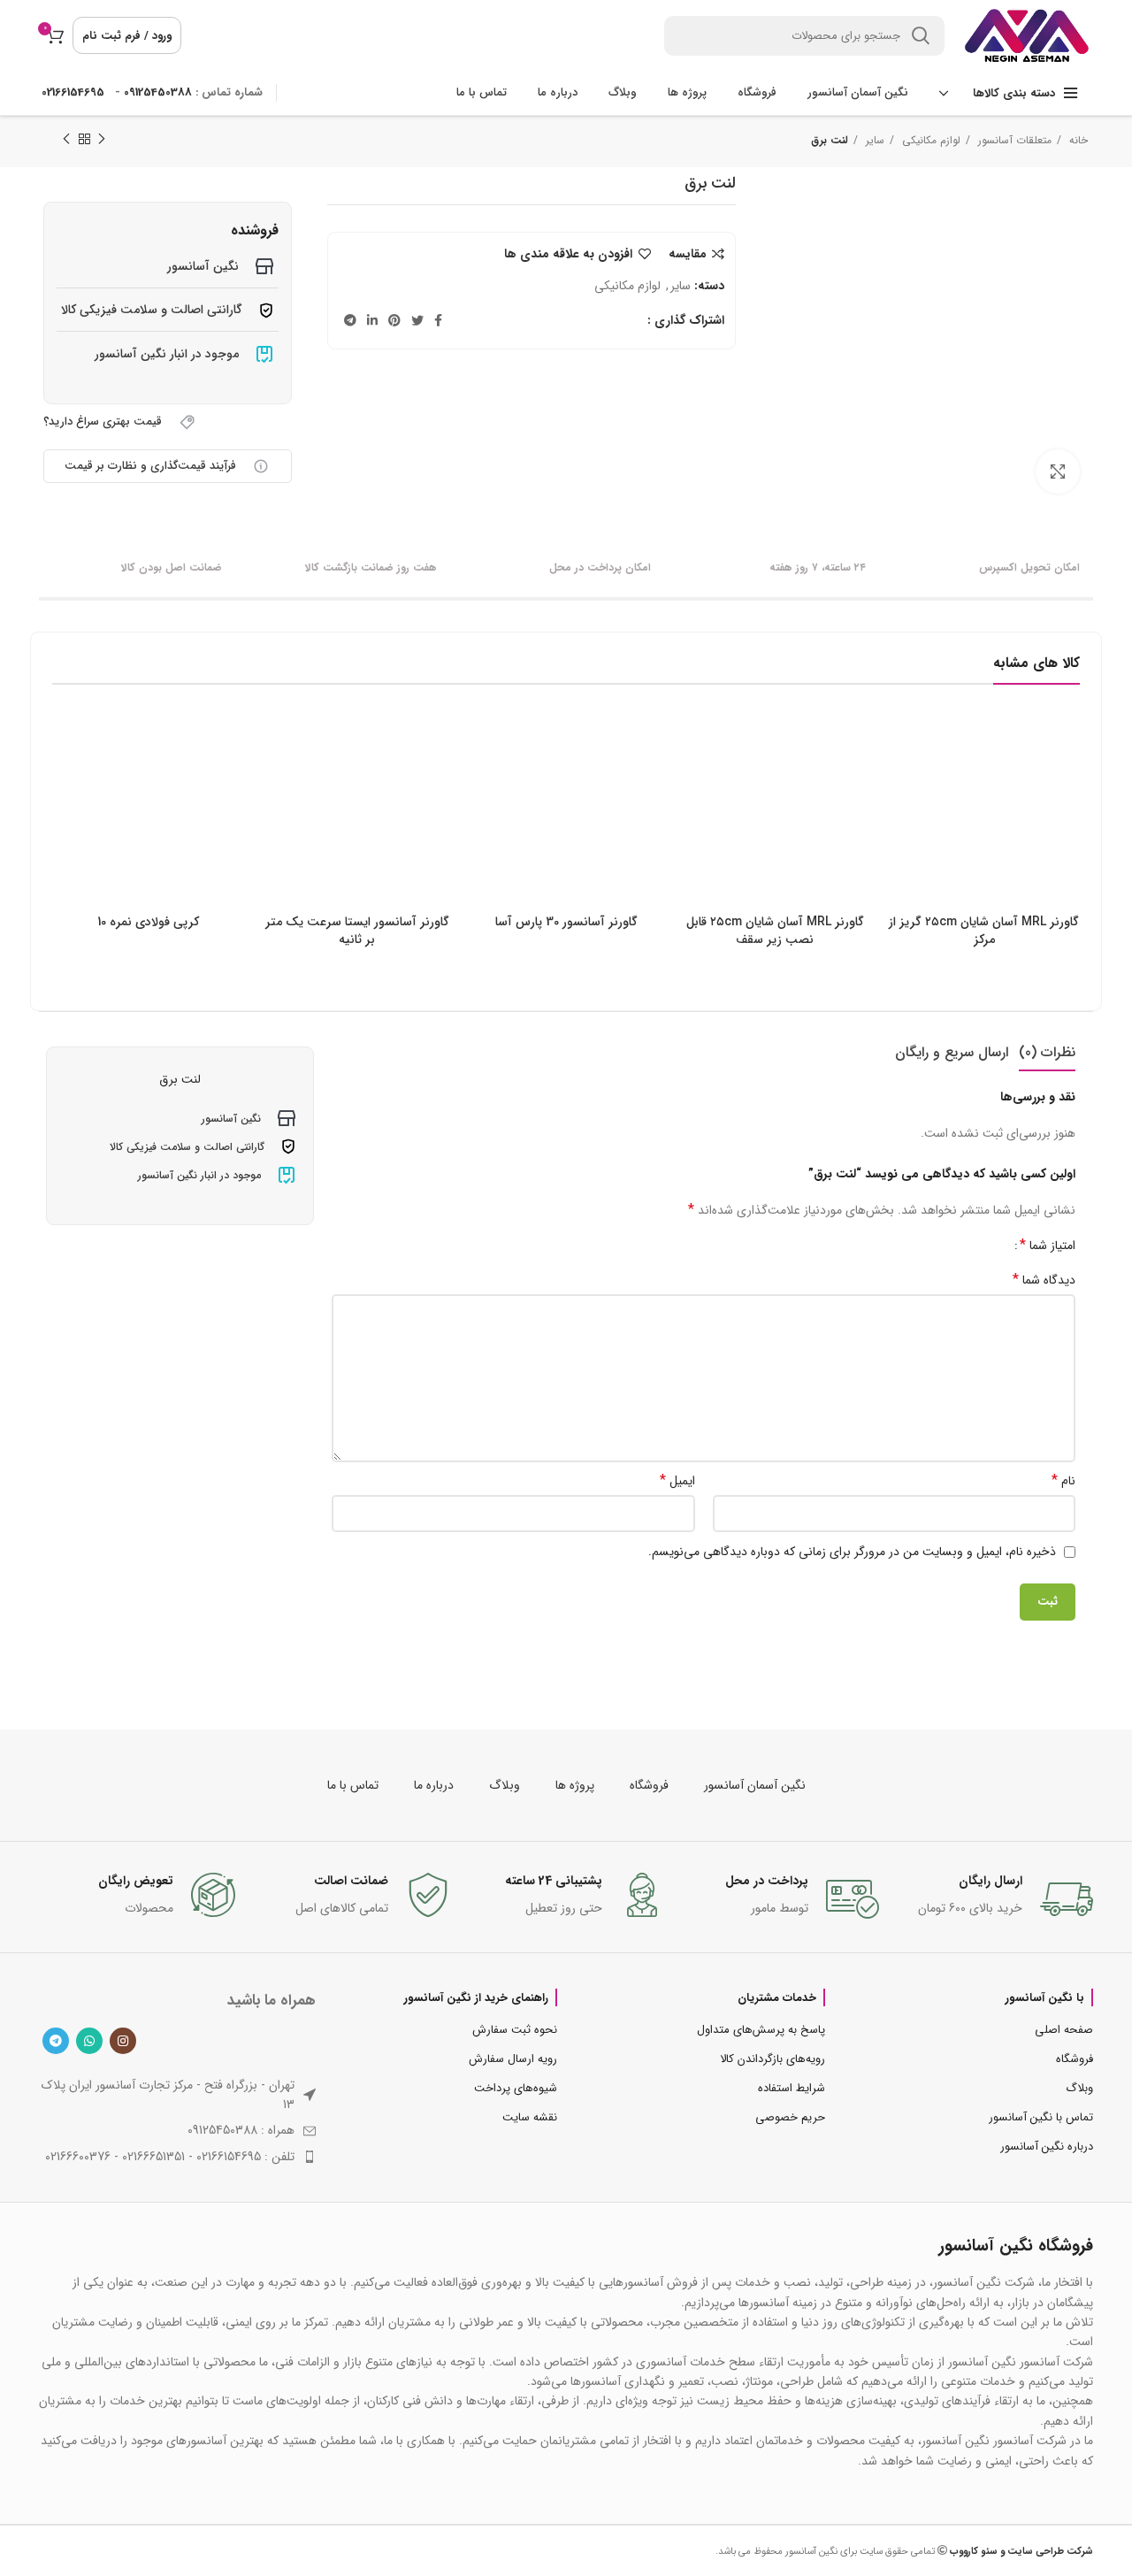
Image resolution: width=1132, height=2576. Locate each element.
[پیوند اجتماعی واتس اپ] (89, 2041)
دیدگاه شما (1044, 1280)
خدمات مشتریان (777, 1997)
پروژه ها (575, 1785)
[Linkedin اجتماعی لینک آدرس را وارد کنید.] (372, 320)
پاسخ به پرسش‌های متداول (761, 2030)
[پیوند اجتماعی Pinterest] (394, 320)
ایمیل (677, 1481)
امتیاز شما (1048, 1246)
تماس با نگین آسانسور (1041, 2117)
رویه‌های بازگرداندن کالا (773, 2059)
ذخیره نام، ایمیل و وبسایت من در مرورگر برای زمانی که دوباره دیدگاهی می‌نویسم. (852, 1552)
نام (1063, 1481)
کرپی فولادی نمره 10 (148, 922)
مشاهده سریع (902, 743)
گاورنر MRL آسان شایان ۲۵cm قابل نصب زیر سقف (775, 931)
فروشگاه (649, 1785)
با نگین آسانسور (1045, 1997)
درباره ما (434, 1785)
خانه (1077, 140)
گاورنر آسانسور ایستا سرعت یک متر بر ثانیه (357, 931)
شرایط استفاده (792, 2088)
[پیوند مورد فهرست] (177, 2157)
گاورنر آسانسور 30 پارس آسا (566, 922)
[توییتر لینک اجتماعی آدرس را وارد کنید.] (417, 320)
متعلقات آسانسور (1013, 140)
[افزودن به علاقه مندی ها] (902, 782)
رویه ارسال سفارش (513, 2059)
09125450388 (158, 92)
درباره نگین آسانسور (1047, 2147)
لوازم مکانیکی (929, 140)
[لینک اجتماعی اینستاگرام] (123, 2041)
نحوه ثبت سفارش (515, 2030)
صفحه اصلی (1064, 2030)
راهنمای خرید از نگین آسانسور (476, 1997)
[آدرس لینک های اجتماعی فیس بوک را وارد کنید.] (438, 320)
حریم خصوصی (790, 2117)
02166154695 (73, 92)
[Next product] (66, 140)
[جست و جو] (921, 36)
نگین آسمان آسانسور (755, 1785)
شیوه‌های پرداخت (516, 2088)
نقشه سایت (530, 2117)
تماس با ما (353, 1785)
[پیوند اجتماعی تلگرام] (350, 320)
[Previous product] (102, 140)
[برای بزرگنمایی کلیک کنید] (1058, 471)
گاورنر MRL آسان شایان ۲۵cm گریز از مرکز (984, 931)
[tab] (1047, 1052)
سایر (873, 140)
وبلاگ (505, 1785)
